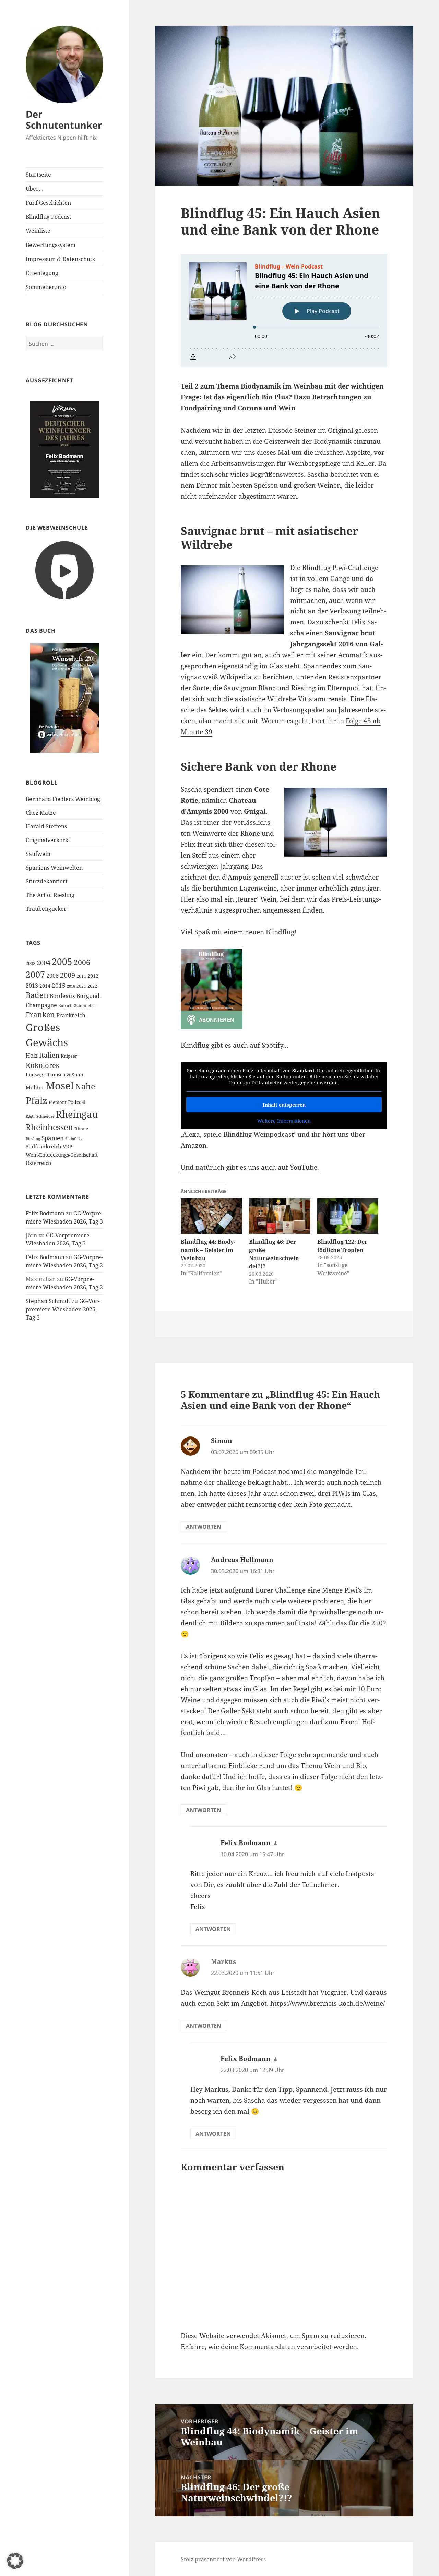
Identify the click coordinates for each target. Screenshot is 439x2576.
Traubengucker (46, 909)
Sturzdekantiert (47, 881)
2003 (31, 963)
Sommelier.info (46, 287)
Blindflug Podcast (49, 217)
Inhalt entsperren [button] (284, 1105)
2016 (71, 986)
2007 (35, 974)
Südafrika (74, 1139)
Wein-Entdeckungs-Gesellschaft (62, 1155)
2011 (81, 976)
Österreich (39, 1163)
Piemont (58, 1102)
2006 (82, 962)
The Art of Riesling (50, 895)
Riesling (33, 1139)
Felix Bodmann (45, 1213)
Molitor (35, 1087)
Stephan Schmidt (48, 1301)
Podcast (77, 1102)
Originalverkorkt (48, 840)
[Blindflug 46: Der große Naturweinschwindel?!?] (280, 1216)
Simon (222, 1441)
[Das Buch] (64, 697)
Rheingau (77, 1114)
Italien (49, 1055)
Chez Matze (41, 813)
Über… (35, 189)
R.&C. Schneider (40, 1116)
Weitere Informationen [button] (284, 1121)
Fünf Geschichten (48, 203)
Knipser (69, 1056)
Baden (37, 995)
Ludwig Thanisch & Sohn (55, 1075)
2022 (92, 986)
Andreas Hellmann (242, 1560)
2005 (62, 962)
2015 (59, 985)
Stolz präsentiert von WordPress (223, 2559)
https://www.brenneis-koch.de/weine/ (328, 2003)
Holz (32, 1056)
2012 (93, 976)
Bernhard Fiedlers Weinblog (63, 799)
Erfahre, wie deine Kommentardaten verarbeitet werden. (270, 2347)
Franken (40, 1015)
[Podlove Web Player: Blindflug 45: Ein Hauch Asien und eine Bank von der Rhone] (284, 310)
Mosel (60, 1086)
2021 (81, 986)
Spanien (53, 1138)
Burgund (88, 996)
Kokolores (42, 1065)
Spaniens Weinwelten (54, 868)
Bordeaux (62, 996)
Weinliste (38, 231)
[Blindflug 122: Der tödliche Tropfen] (348, 1216)
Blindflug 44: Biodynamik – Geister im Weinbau (208, 1250)
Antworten (204, 1527)
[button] (15, 2561)
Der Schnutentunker (64, 120)
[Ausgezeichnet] (64, 449)
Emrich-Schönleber (77, 1006)
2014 (45, 986)
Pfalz (37, 1100)
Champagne (41, 1005)
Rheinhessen (49, 1127)
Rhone (81, 1129)
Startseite (38, 175)
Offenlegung (42, 273)
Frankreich (71, 1015)
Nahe (85, 1087)
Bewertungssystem (51, 245)
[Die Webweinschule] (64, 570)
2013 (32, 986)
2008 (52, 976)
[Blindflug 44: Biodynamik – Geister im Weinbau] (211, 1216)
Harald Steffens (46, 826)
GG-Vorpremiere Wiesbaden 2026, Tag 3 (63, 1309)
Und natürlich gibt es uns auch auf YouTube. (250, 1167)
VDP (67, 1147)
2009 (68, 975)
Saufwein (38, 854)
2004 (44, 963)
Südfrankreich (44, 1146)
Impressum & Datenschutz (60, 259)
